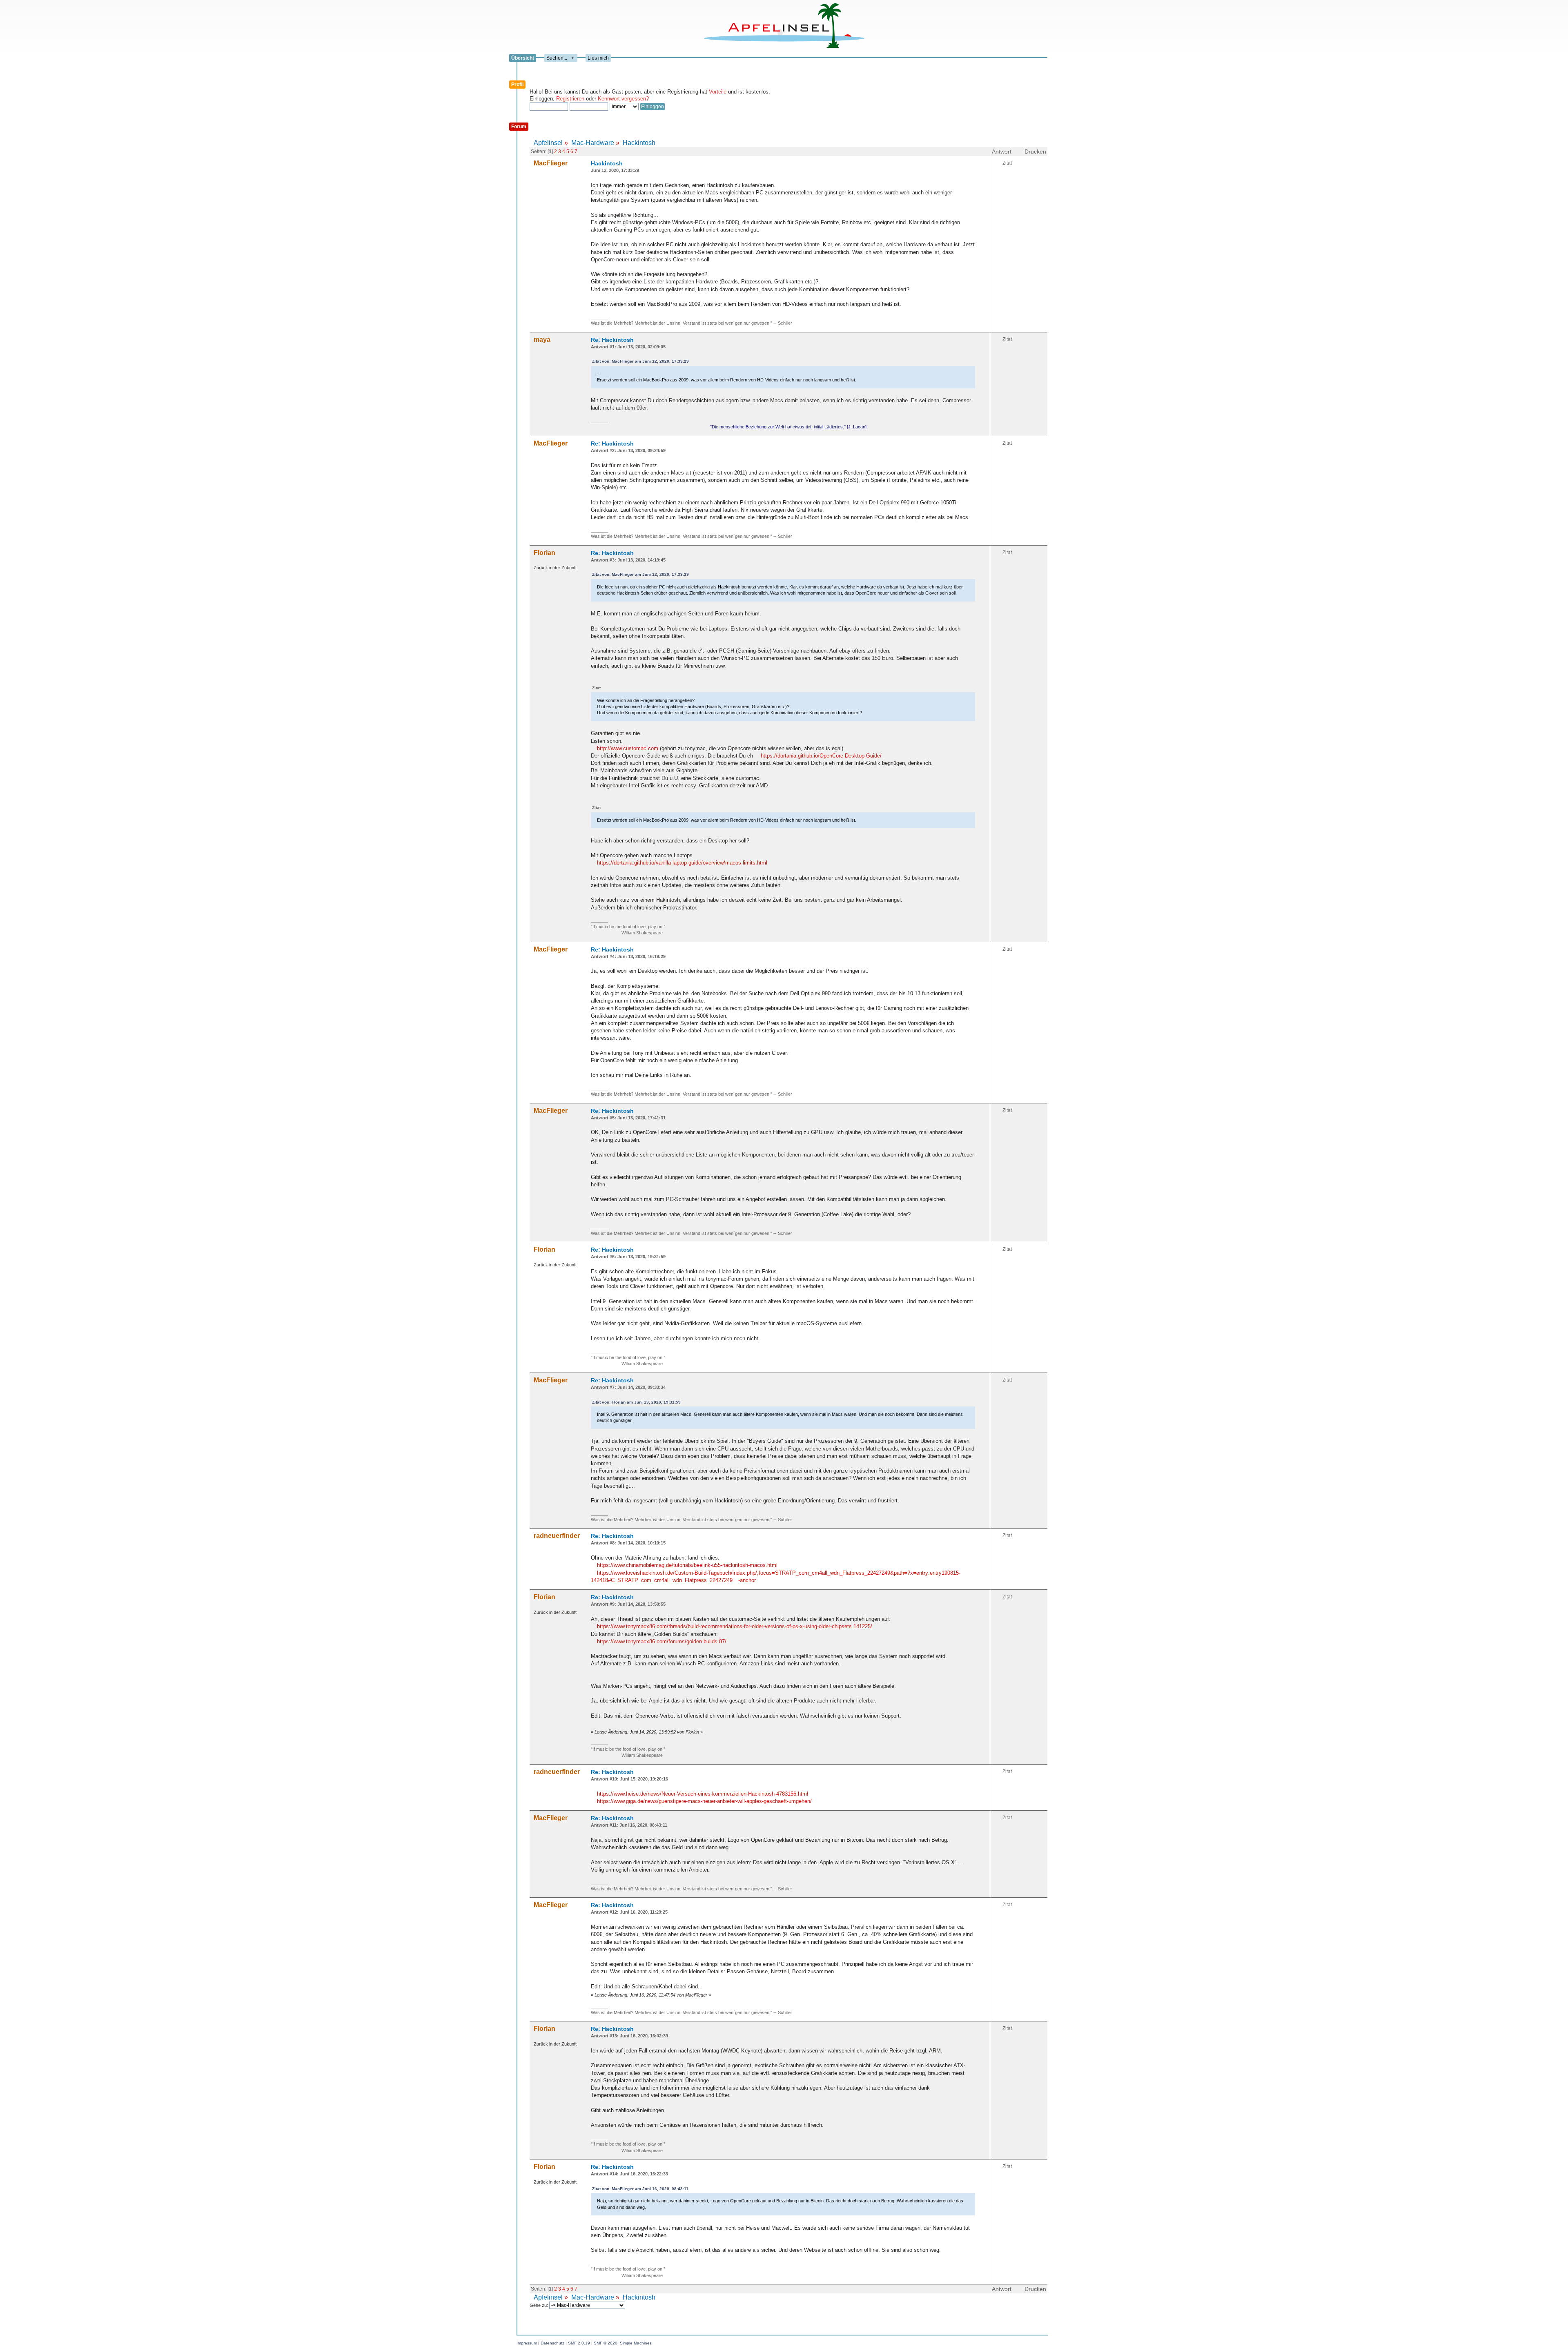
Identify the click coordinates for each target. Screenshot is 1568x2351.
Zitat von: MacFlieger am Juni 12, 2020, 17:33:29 (640, 361)
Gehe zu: (539, 2305)
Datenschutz (552, 2343)
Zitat (1007, 163)
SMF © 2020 (606, 2343)
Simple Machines (636, 2343)
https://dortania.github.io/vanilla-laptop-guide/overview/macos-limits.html (682, 863)
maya (542, 340)
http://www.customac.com (628, 748)
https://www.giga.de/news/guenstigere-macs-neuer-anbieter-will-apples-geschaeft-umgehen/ (704, 1801)
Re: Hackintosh (612, 340)
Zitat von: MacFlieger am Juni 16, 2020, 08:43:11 (640, 2189)
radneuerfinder (557, 1536)
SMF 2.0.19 (579, 2343)
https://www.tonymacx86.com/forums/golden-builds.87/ (662, 1641)
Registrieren (570, 99)
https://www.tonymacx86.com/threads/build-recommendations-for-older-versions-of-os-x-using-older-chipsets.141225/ (735, 1626)
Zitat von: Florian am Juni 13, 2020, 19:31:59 (636, 1402)
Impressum (527, 2343)
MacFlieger (551, 163)
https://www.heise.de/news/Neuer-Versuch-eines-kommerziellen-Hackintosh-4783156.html (703, 1794)
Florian (545, 553)
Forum (519, 127)
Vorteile (718, 92)
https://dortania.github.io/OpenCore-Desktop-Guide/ (821, 756)
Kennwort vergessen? (623, 99)
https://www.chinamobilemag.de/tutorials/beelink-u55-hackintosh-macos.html (687, 1565)
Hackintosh (607, 163)
